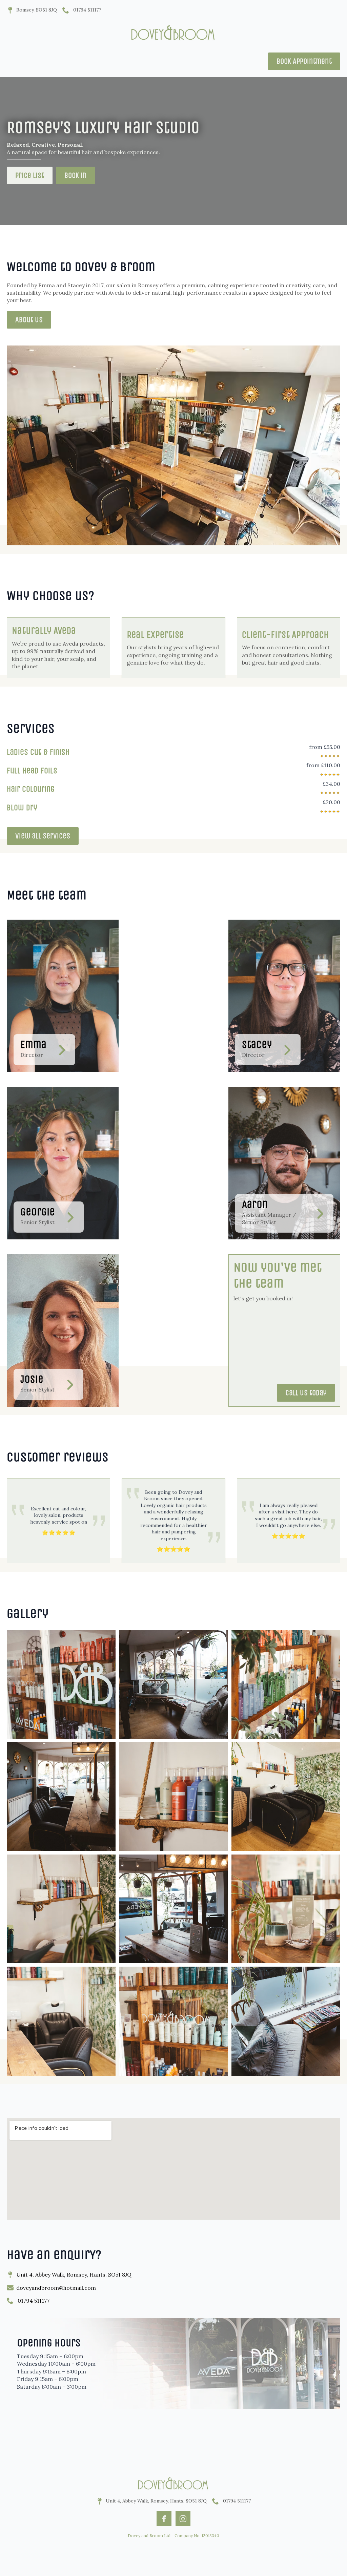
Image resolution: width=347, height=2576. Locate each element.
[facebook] (164, 2519)
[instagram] (183, 2519)
